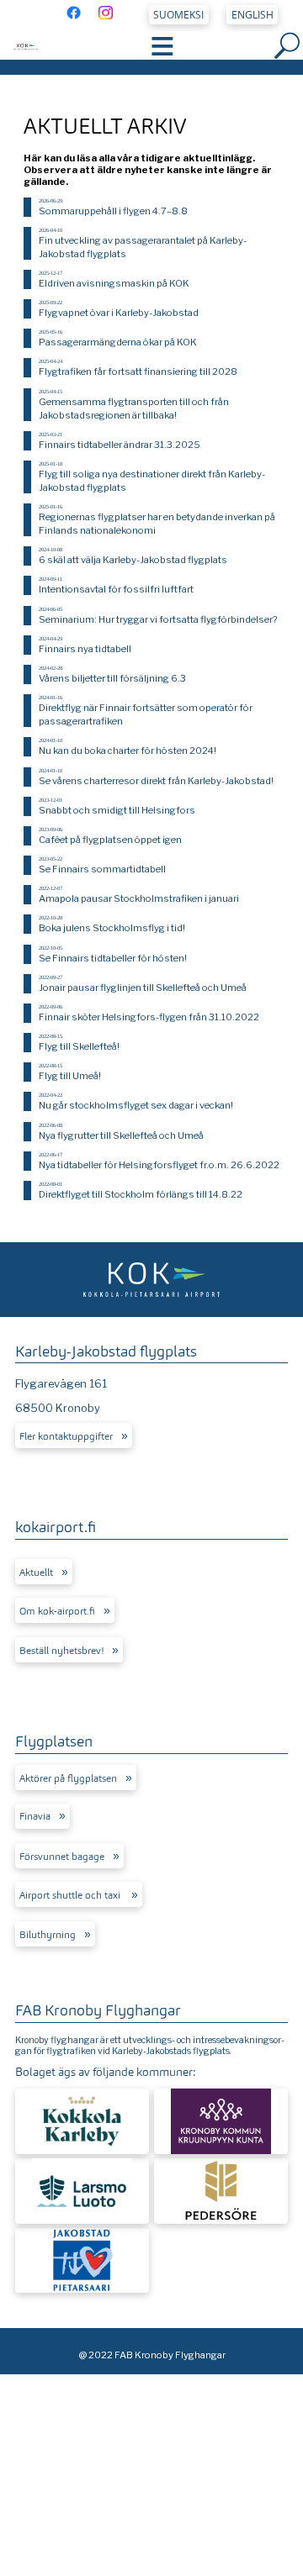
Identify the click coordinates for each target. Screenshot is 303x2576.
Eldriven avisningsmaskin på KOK (114, 283)
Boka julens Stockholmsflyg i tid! (112, 928)
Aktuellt (36, 1572)
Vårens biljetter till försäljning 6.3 (112, 678)
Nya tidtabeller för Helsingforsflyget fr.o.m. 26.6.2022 (159, 1165)
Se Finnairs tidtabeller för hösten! (113, 958)
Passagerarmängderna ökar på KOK (118, 342)
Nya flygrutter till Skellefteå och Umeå (121, 1135)
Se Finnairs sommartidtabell (102, 869)
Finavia (35, 1816)
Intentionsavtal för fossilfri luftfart (116, 589)
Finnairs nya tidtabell (85, 649)
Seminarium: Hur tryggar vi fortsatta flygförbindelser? (158, 619)
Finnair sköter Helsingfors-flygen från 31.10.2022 (149, 1017)
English (252, 15)
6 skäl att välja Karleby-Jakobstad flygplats (133, 560)
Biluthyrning (48, 1935)
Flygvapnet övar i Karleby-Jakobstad (119, 313)
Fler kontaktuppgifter (66, 1436)
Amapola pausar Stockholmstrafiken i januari (139, 898)
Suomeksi (178, 15)
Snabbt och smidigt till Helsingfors (117, 810)
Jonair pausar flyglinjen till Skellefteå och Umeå (143, 988)
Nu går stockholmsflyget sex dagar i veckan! (136, 1105)
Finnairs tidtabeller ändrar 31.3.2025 (120, 445)
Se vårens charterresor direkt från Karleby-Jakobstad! (156, 781)
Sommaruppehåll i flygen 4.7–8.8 (113, 211)
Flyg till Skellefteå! (79, 1046)
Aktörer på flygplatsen (68, 1778)
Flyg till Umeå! (70, 1076)
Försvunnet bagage (62, 1857)
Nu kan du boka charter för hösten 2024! (128, 751)
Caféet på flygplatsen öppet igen (110, 840)
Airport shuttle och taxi (71, 1895)
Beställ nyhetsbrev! (61, 1651)
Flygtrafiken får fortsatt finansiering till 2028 (138, 371)
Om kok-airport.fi (57, 1611)
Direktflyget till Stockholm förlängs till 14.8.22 (141, 1194)
